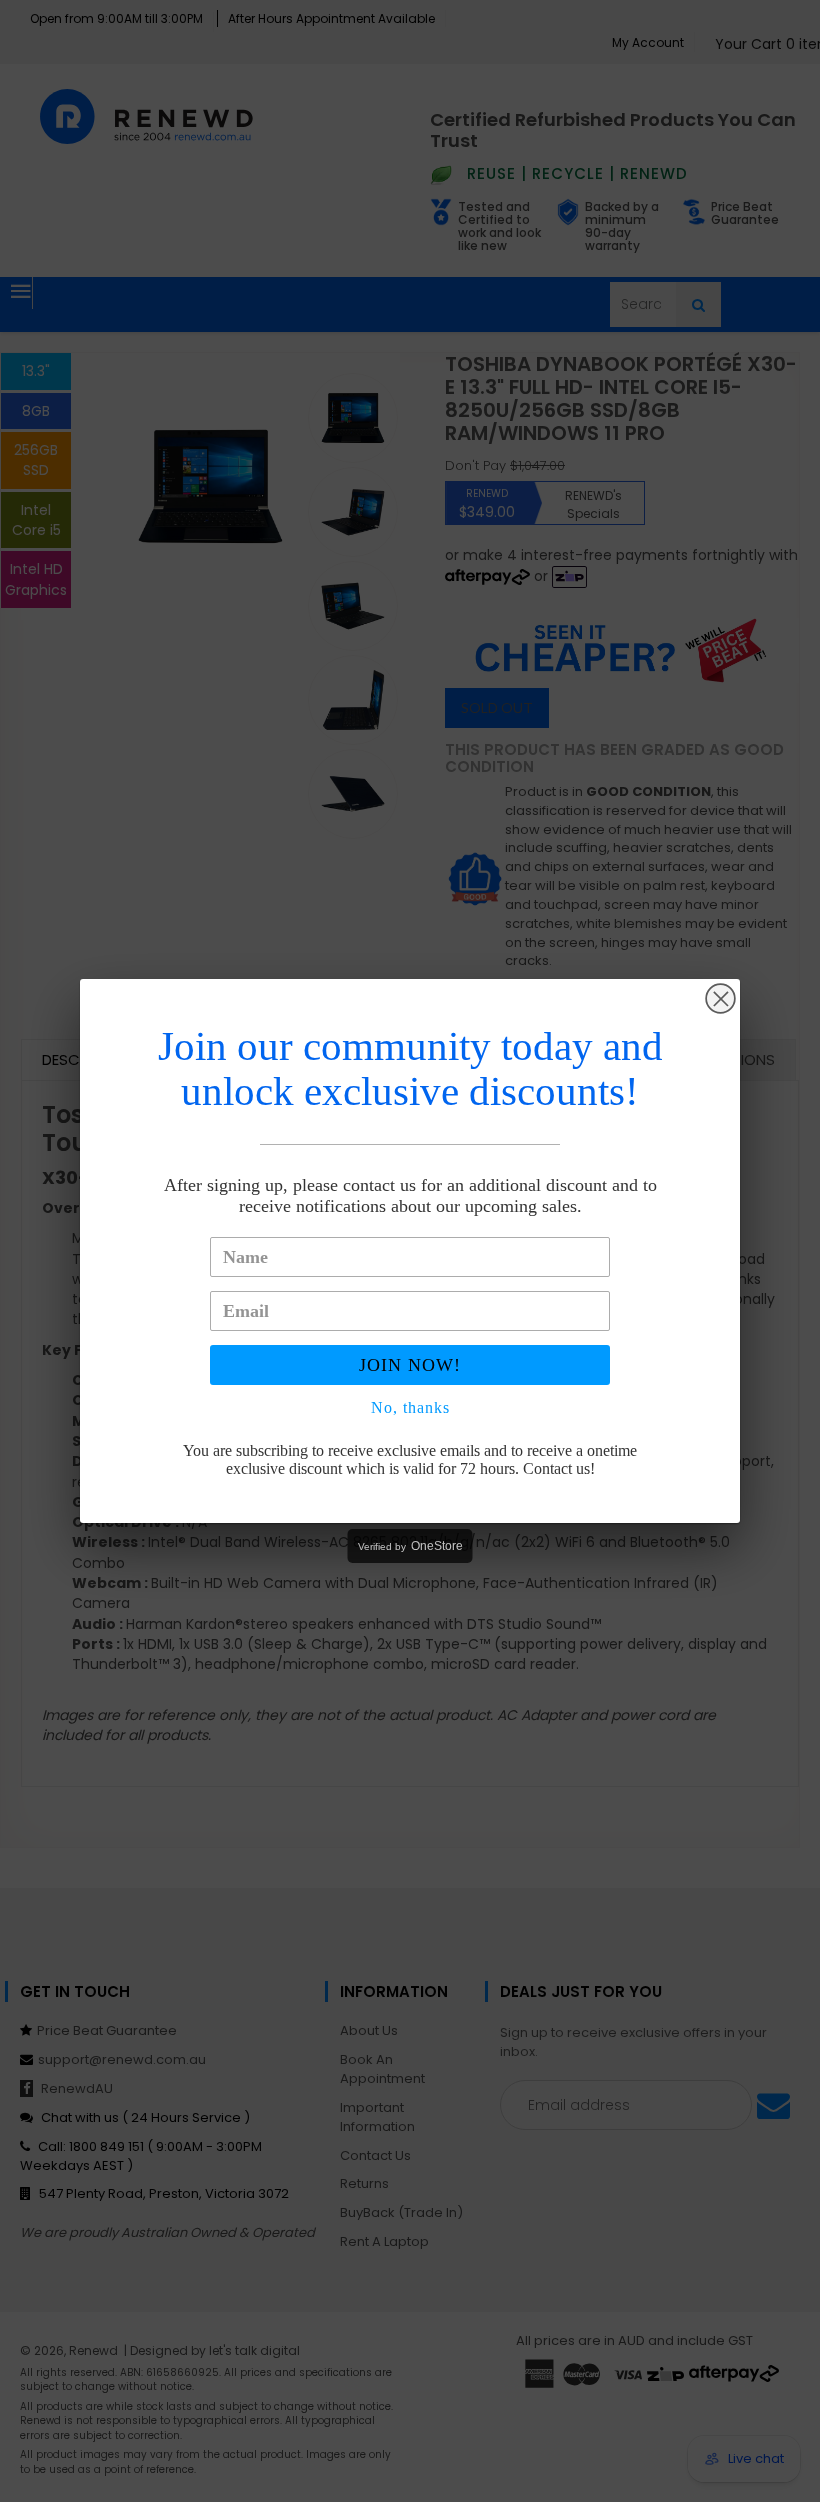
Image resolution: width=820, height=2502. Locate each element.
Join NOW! (410, 1365)
